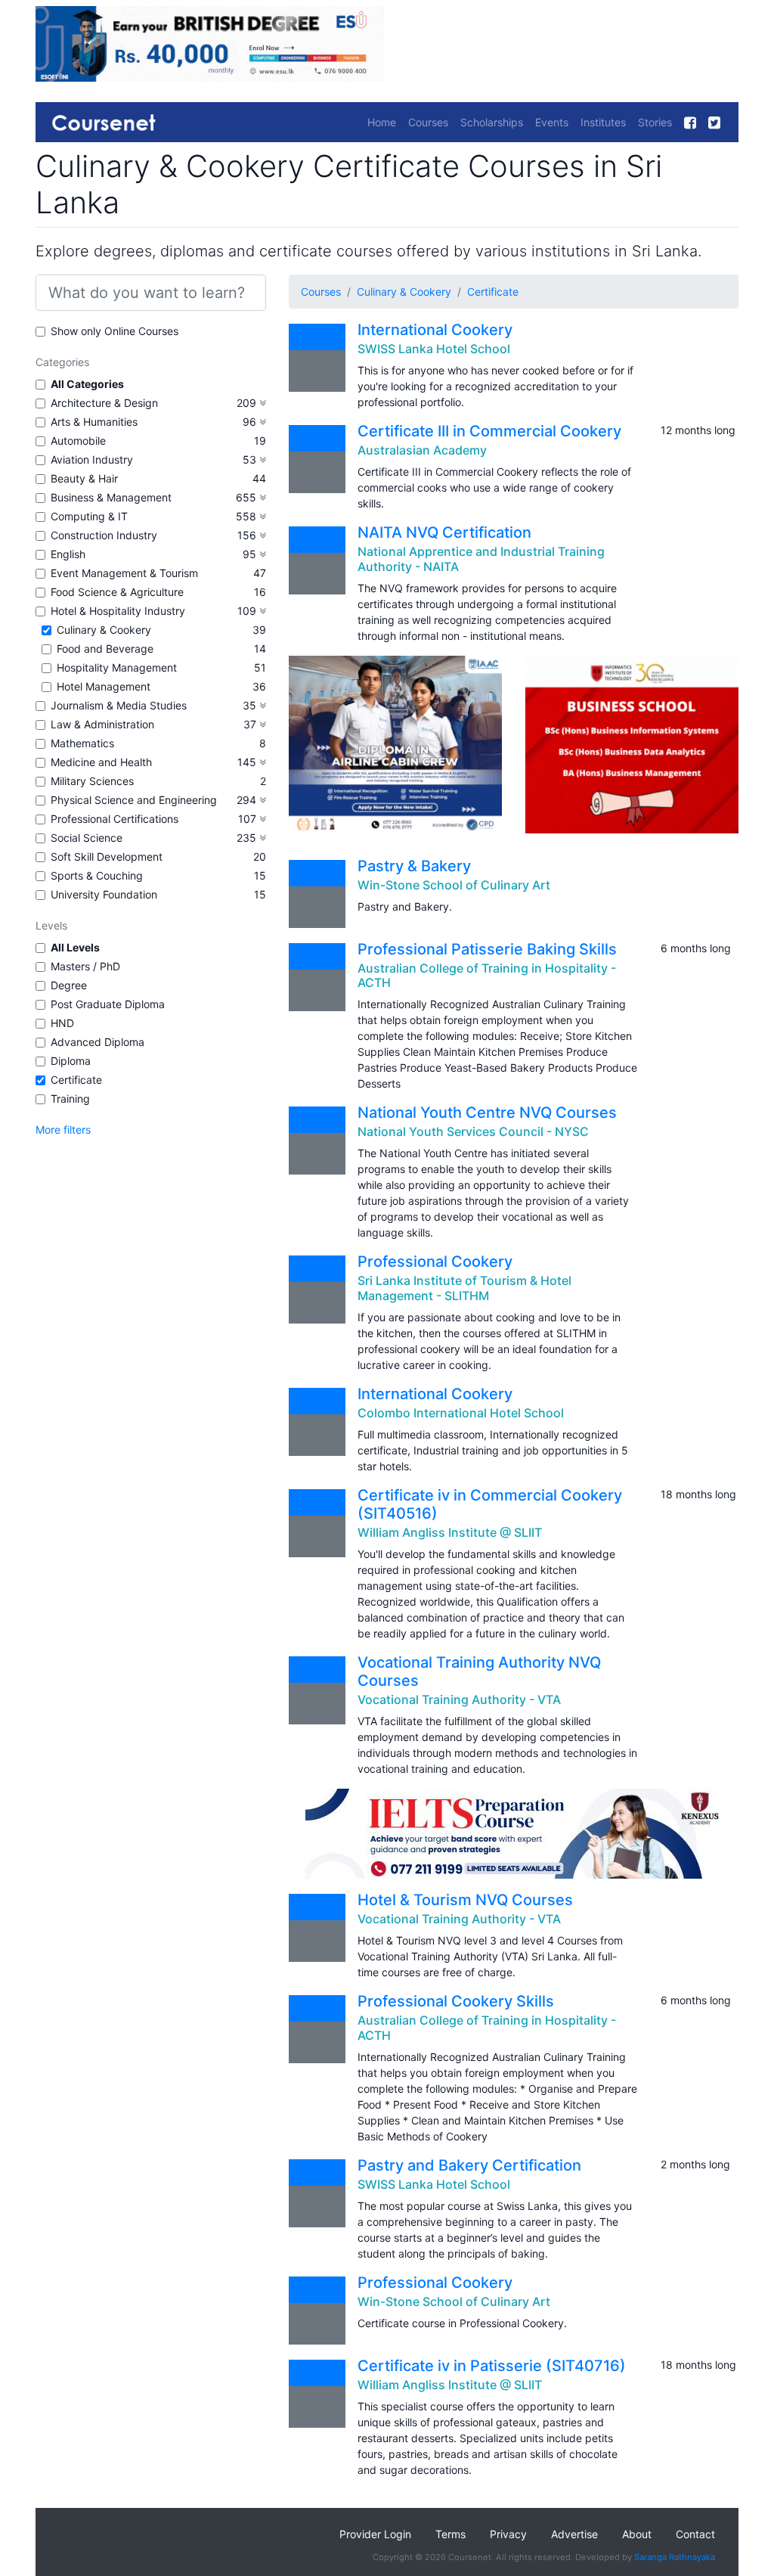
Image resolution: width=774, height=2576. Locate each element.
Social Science (87, 838)
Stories (655, 122)
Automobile (78, 441)
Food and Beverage (105, 649)
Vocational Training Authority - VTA (459, 1699)
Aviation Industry (92, 459)
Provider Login (375, 2534)
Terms (450, 2534)
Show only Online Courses (115, 331)
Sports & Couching (97, 875)
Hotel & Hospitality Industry (118, 611)
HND (62, 1023)
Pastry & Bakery (414, 866)
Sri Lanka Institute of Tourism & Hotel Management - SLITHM (464, 1288)
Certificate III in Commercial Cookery (489, 431)
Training (70, 1099)
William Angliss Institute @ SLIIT (450, 1532)
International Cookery (435, 330)
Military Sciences (92, 781)
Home (382, 122)
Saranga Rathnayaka (675, 2557)
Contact (695, 2534)
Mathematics (82, 743)
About (637, 2534)
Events (552, 122)
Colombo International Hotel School (461, 1413)
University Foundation (104, 894)
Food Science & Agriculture (117, 592)
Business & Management (111, 497)
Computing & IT (89, 516)
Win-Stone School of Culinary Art (454, 885)
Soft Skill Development (107, 857)
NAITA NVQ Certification (444, 532)
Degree (69, 985)
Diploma (71, 1061)
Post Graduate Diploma (108, 1004)
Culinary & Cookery (104, 630)
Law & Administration (102, 724)
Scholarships (492, 122)
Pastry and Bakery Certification (469, 2165)
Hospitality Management (117, 667)
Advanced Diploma (98, 1042)
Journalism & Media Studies (119, 705)
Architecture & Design (104, 403)
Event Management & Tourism (124, 573)
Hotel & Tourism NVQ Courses (465, 1900)
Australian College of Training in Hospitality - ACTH (487, 975)
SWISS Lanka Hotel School (434, 349)
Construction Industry (104, 535)
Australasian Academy (422, 450)
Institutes (603, 122)
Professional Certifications (115, 819)
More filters (63, 1130)
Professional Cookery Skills (456, 2001)
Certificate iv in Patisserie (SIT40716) (492, 2366)
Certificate (76, 1080)
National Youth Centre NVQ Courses (487, 1113)
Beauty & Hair (84, 478)
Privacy (508, 2534)
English (68, 554)
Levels (51, 925)
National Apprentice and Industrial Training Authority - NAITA (481, 559)
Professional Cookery (435, 1262)
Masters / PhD (85, 966)
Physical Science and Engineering (134, 800)
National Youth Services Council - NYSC (473, 1131)
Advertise (574, 2534)
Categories (62, 362)
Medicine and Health (101, 762)
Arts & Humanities (94, 422)
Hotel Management (104, 686)
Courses (428, 122)
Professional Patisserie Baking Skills (487, 949)
